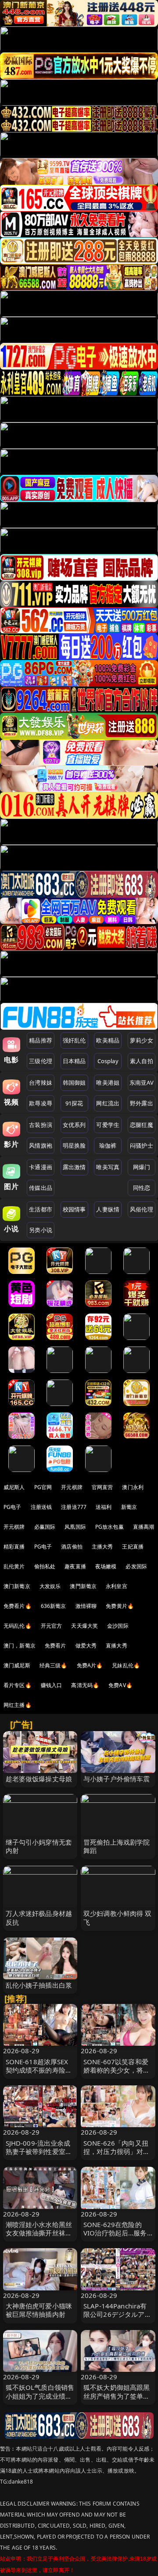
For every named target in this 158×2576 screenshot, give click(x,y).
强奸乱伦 (74, 1040)
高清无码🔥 (85, 1685)
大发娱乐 (50, 1586)
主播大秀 (102, 1547)
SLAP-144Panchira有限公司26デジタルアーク (117, 2314)
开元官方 (52, 1626)
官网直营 (102, 1487)
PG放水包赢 (110, 1527)
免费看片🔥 (18, 1606)
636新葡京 (54, 1606)
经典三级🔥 (54, 1665)
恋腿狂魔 (142, 1125)
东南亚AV (142, 1083)
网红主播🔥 (18, 1705)
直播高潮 (144, 1527)
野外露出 (142, 1103)
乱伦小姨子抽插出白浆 (39, 1985)
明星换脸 (74, 1145)
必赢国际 (45, 1527)
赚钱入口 (52, 1685)
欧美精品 (108, 1040)
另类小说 (41, 1230)
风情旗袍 (41, 1145)
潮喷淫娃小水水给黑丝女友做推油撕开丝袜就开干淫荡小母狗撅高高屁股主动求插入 (39, 2237)
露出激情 (74, 1167)
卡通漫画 (41, 1167)
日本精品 (74, 1061)
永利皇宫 (117, 1586)
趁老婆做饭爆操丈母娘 (39, 1779)
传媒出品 (41, 1188)
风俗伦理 (142, 1209)
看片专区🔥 (18, 1685)
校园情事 (74, 1209)
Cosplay (108, 1061)
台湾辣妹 (41, 1083)
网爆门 (142, 1167)
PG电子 (13, 1507)
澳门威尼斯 (17, 1665)
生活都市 (41, 1209)
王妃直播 (133, 1547)
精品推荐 (41, 1040)
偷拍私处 (45, 1566)
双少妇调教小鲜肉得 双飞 (118, 1917)
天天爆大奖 (84, 1626)
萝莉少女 (142, 1040)
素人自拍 (142, 1061)
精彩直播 (14, 1547)
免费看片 (56, 1646)
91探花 (74, 1103)
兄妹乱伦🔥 (126, 1665)
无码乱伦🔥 (18, 1626)
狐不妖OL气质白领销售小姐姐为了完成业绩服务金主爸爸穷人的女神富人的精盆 (40, 2400)
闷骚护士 (142, 1145)
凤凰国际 (75, 1527)
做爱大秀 (86, 1646)
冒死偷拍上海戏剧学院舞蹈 (117, 1846)
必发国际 (136, 1566)
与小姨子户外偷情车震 (117, 1779)
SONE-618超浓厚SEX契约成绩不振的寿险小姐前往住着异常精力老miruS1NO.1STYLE (39, 2074)
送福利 (104, 1507)
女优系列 (74, 1125)
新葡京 (129, 1507)
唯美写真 (108, 1167)
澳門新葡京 (83, 1586)
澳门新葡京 (17, 1586)
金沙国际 (118, 1626)
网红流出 (108, 1103)
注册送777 (74, 1507)
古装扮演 (41, 1125)
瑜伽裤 (108, 1145)
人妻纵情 (108, 1209)
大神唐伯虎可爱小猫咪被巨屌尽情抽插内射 (39, 2310)
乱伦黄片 (14, 1566)
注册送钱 (41, 1507)
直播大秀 (117, 1646)
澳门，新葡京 (20, 1646)
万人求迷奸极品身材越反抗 (39, 1917)
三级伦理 (41, 1061)
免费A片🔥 (90, 1665)
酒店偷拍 (72, 1547)
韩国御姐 (74, 1083)
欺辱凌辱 (41, 1103)
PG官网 (43, 1487)
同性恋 (142, 1188)
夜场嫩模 (106, 1566)
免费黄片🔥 (120, 1606)
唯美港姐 (108, 1083)
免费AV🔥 (120, 1685)
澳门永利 (133, 1487)
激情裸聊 (86, 1606)
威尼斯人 (14, 1487)
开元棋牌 (72, 1487)
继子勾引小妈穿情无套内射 (39, 1846)
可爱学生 (108, 1125)
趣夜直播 (75, 1566)
